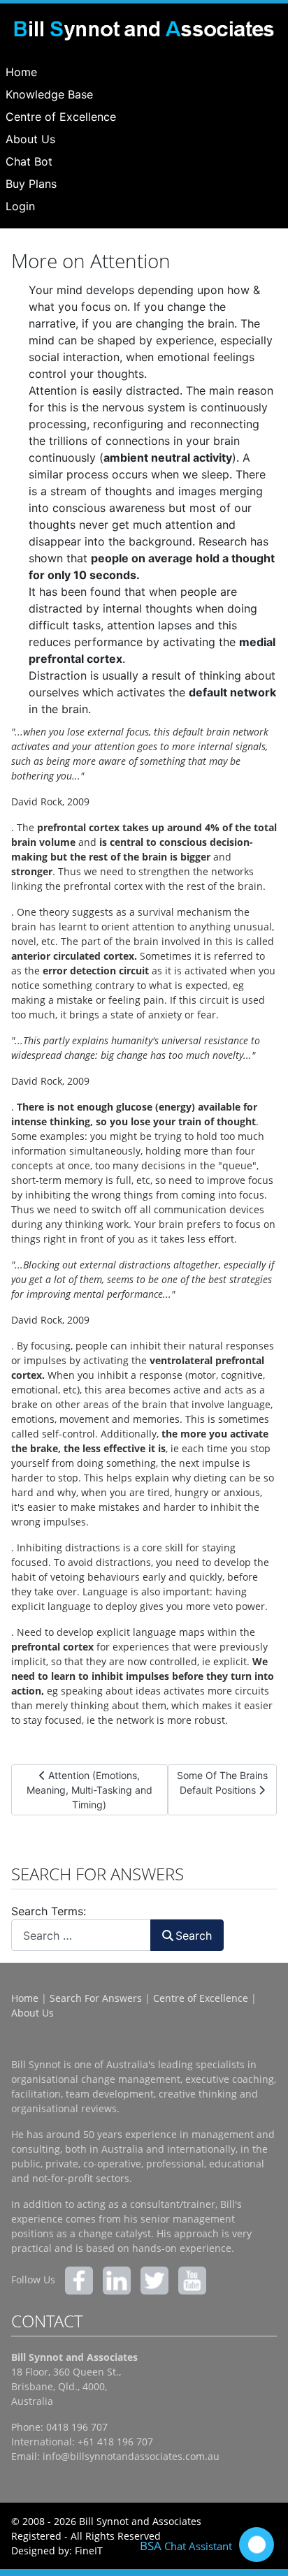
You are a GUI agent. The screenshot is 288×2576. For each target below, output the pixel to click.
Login (20, 206)
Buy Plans (31, 184)
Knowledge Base (49, 94)
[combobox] (81, 1935)
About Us (30, 139)
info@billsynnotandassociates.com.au (131, 2456)
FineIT (89, 2551)
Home (21, 72)
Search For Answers (96, 1998)
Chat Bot (29, 161)
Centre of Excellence (61, 117)
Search (194, 1935)
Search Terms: (49, 1911)
